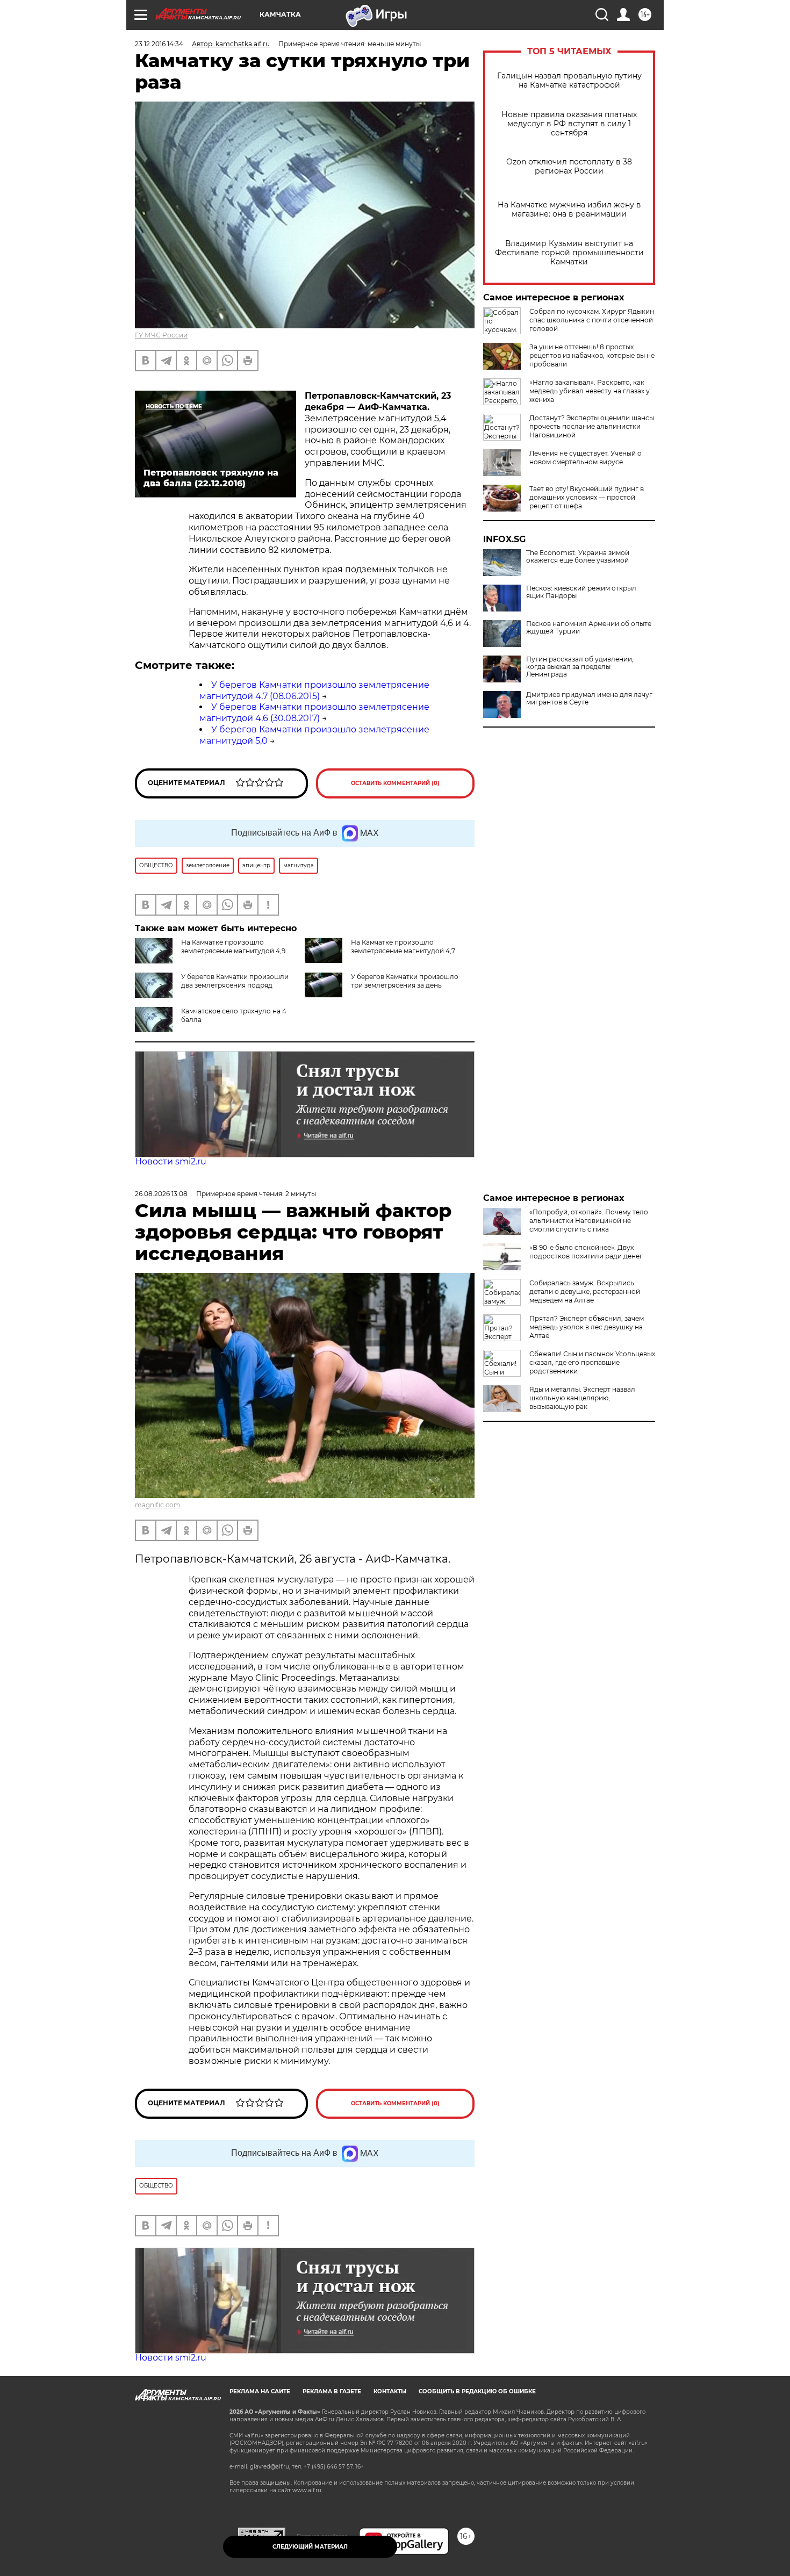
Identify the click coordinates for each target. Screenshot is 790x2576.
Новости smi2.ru (171, 1161)
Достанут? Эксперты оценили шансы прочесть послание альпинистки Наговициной (592, 426)
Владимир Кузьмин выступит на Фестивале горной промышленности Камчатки (569, 253)
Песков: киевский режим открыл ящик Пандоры (581, 592)
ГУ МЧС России (161, 335)
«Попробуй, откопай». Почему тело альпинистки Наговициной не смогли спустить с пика (589, 1221)
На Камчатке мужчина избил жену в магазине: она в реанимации (569, 210)
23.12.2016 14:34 (159, 44)
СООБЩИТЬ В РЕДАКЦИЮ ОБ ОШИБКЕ (477, 2391)
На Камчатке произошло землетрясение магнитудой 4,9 (233, 947)
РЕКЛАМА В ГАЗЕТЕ (332, 2391)
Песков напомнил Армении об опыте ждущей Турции (589, 628)
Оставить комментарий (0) (395, 783)
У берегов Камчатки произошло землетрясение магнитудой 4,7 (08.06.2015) (314, 690)
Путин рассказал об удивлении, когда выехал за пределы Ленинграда (580, 667)
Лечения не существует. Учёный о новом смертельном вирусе (586, 458)
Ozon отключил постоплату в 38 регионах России (569, 167)
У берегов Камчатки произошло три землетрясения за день (405, 981)
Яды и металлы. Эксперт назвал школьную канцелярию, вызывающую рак (582, 1398)
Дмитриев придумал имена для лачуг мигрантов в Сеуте (589, 699)
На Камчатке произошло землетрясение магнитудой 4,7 (403, 947)
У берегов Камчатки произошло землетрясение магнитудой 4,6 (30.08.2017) (314, 713)
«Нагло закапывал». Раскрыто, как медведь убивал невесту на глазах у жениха (590, 391)
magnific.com (158, 1505)
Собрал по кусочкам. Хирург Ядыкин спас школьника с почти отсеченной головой (592, 320)
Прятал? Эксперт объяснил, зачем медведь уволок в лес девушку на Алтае (587, 1327)
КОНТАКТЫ (390, 2391)
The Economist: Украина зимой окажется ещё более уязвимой (578, 557)
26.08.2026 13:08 (161, 1194)
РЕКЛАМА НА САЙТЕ (260, 2391)
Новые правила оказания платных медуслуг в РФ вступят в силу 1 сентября (569, 124)
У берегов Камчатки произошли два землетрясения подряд (235, 981)
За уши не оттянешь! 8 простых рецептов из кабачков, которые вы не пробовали (592, 355)
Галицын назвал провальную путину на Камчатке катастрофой (569, 81)
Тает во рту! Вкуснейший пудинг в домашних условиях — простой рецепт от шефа (587, 497)
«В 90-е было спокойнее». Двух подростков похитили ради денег (586, 1252)
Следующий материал (310, 2547)
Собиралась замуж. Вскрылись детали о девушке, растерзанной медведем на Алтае (585, 1291)
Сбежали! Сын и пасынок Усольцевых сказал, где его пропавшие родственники (592, 1362)
